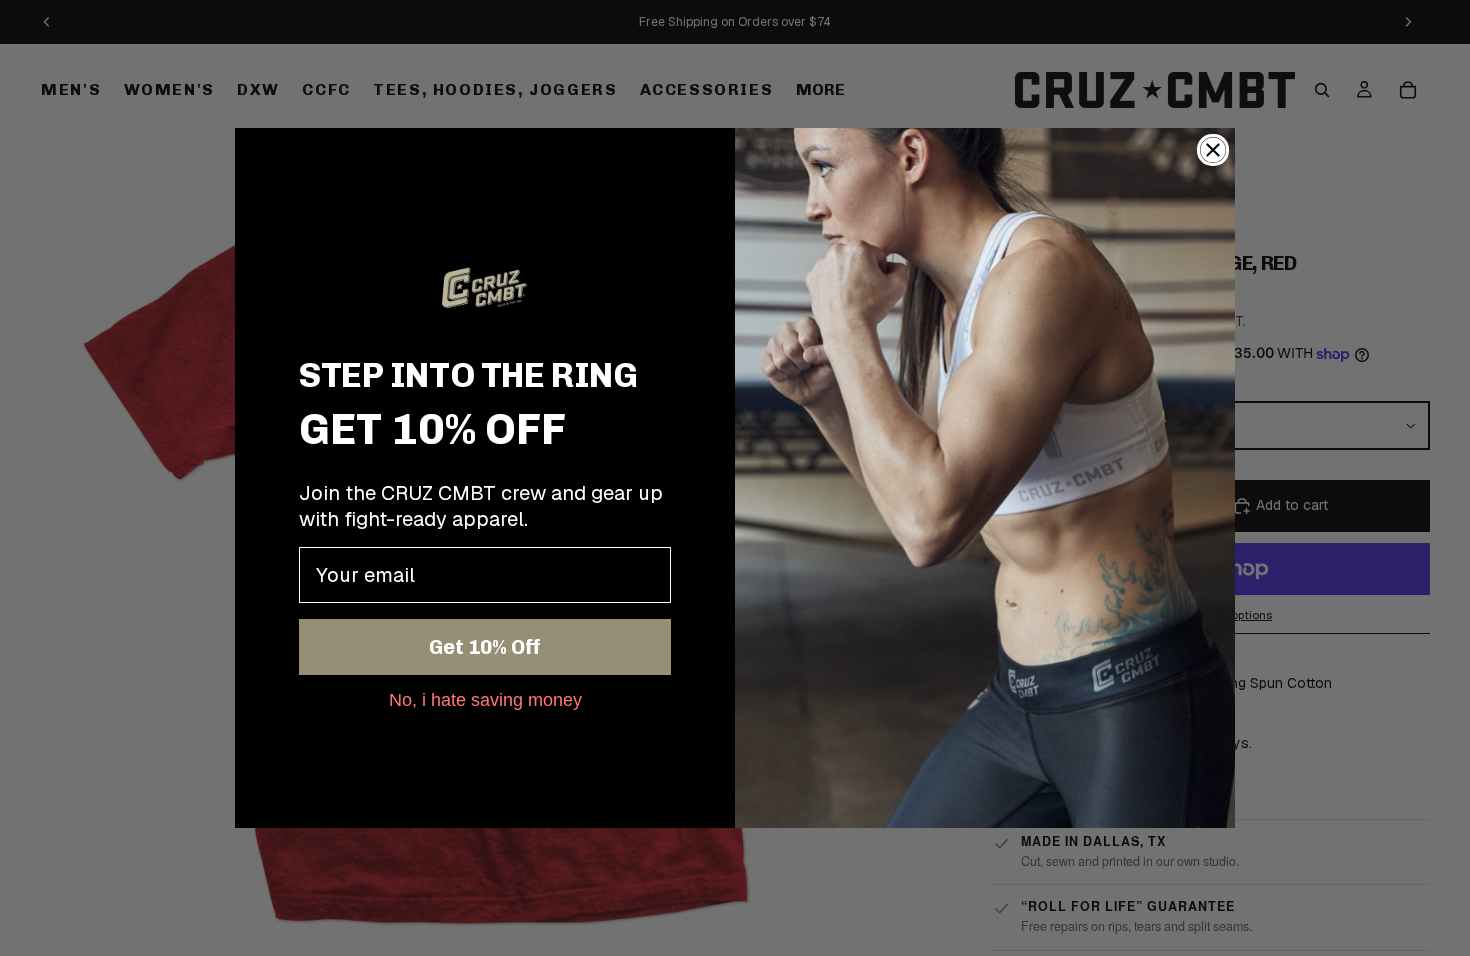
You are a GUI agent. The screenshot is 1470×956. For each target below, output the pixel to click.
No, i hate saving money (485, 699)
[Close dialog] (1213, 150)
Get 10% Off (485, 647)
